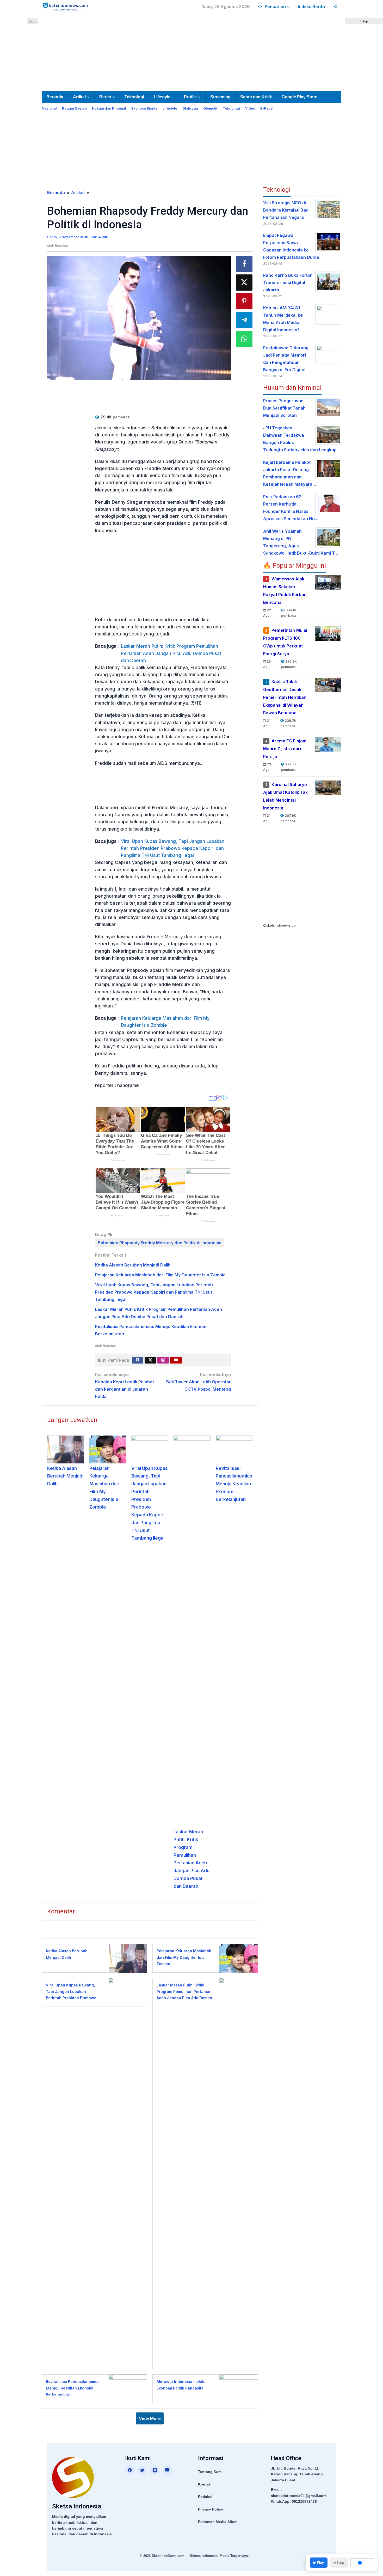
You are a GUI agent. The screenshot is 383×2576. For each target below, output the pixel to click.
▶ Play (319, 2562)
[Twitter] (150, 1360)
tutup (33, 21)
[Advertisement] (191, 51)
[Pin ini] (244, 301)
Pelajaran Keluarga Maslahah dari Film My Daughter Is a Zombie (165, 1022)
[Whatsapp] (244, 339)
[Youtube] (176, 1360)
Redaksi (205, 2497)
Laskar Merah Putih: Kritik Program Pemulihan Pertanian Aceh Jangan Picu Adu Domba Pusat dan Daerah (171, 653)
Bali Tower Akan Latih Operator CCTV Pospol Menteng (199, 1382)
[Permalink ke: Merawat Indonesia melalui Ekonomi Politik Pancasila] (237, 2389)
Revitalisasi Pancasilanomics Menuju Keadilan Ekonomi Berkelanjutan (234, 1484)
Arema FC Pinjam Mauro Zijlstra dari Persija (285, 749)
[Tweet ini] (244, 283)
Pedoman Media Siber (217, 2522)
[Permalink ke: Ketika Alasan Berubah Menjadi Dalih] (66, 1449)
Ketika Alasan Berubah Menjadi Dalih (133, 1265)
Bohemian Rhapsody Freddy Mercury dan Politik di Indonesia (160, 1243)
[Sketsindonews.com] (65, 6)
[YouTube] (167, 2470)
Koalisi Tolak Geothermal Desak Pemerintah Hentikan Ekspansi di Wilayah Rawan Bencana (285, 697)
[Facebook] (138, 1360)
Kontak (204, 2484)
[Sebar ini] (244, 264)
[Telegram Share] (244, 320)
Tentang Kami (210, 2472)
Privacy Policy (211, 2509)
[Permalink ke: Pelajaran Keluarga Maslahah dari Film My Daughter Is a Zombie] (108, 1449)
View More (150, 2418)
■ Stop (339, 2562)
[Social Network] (335, 7)
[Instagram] (163, 1360)
